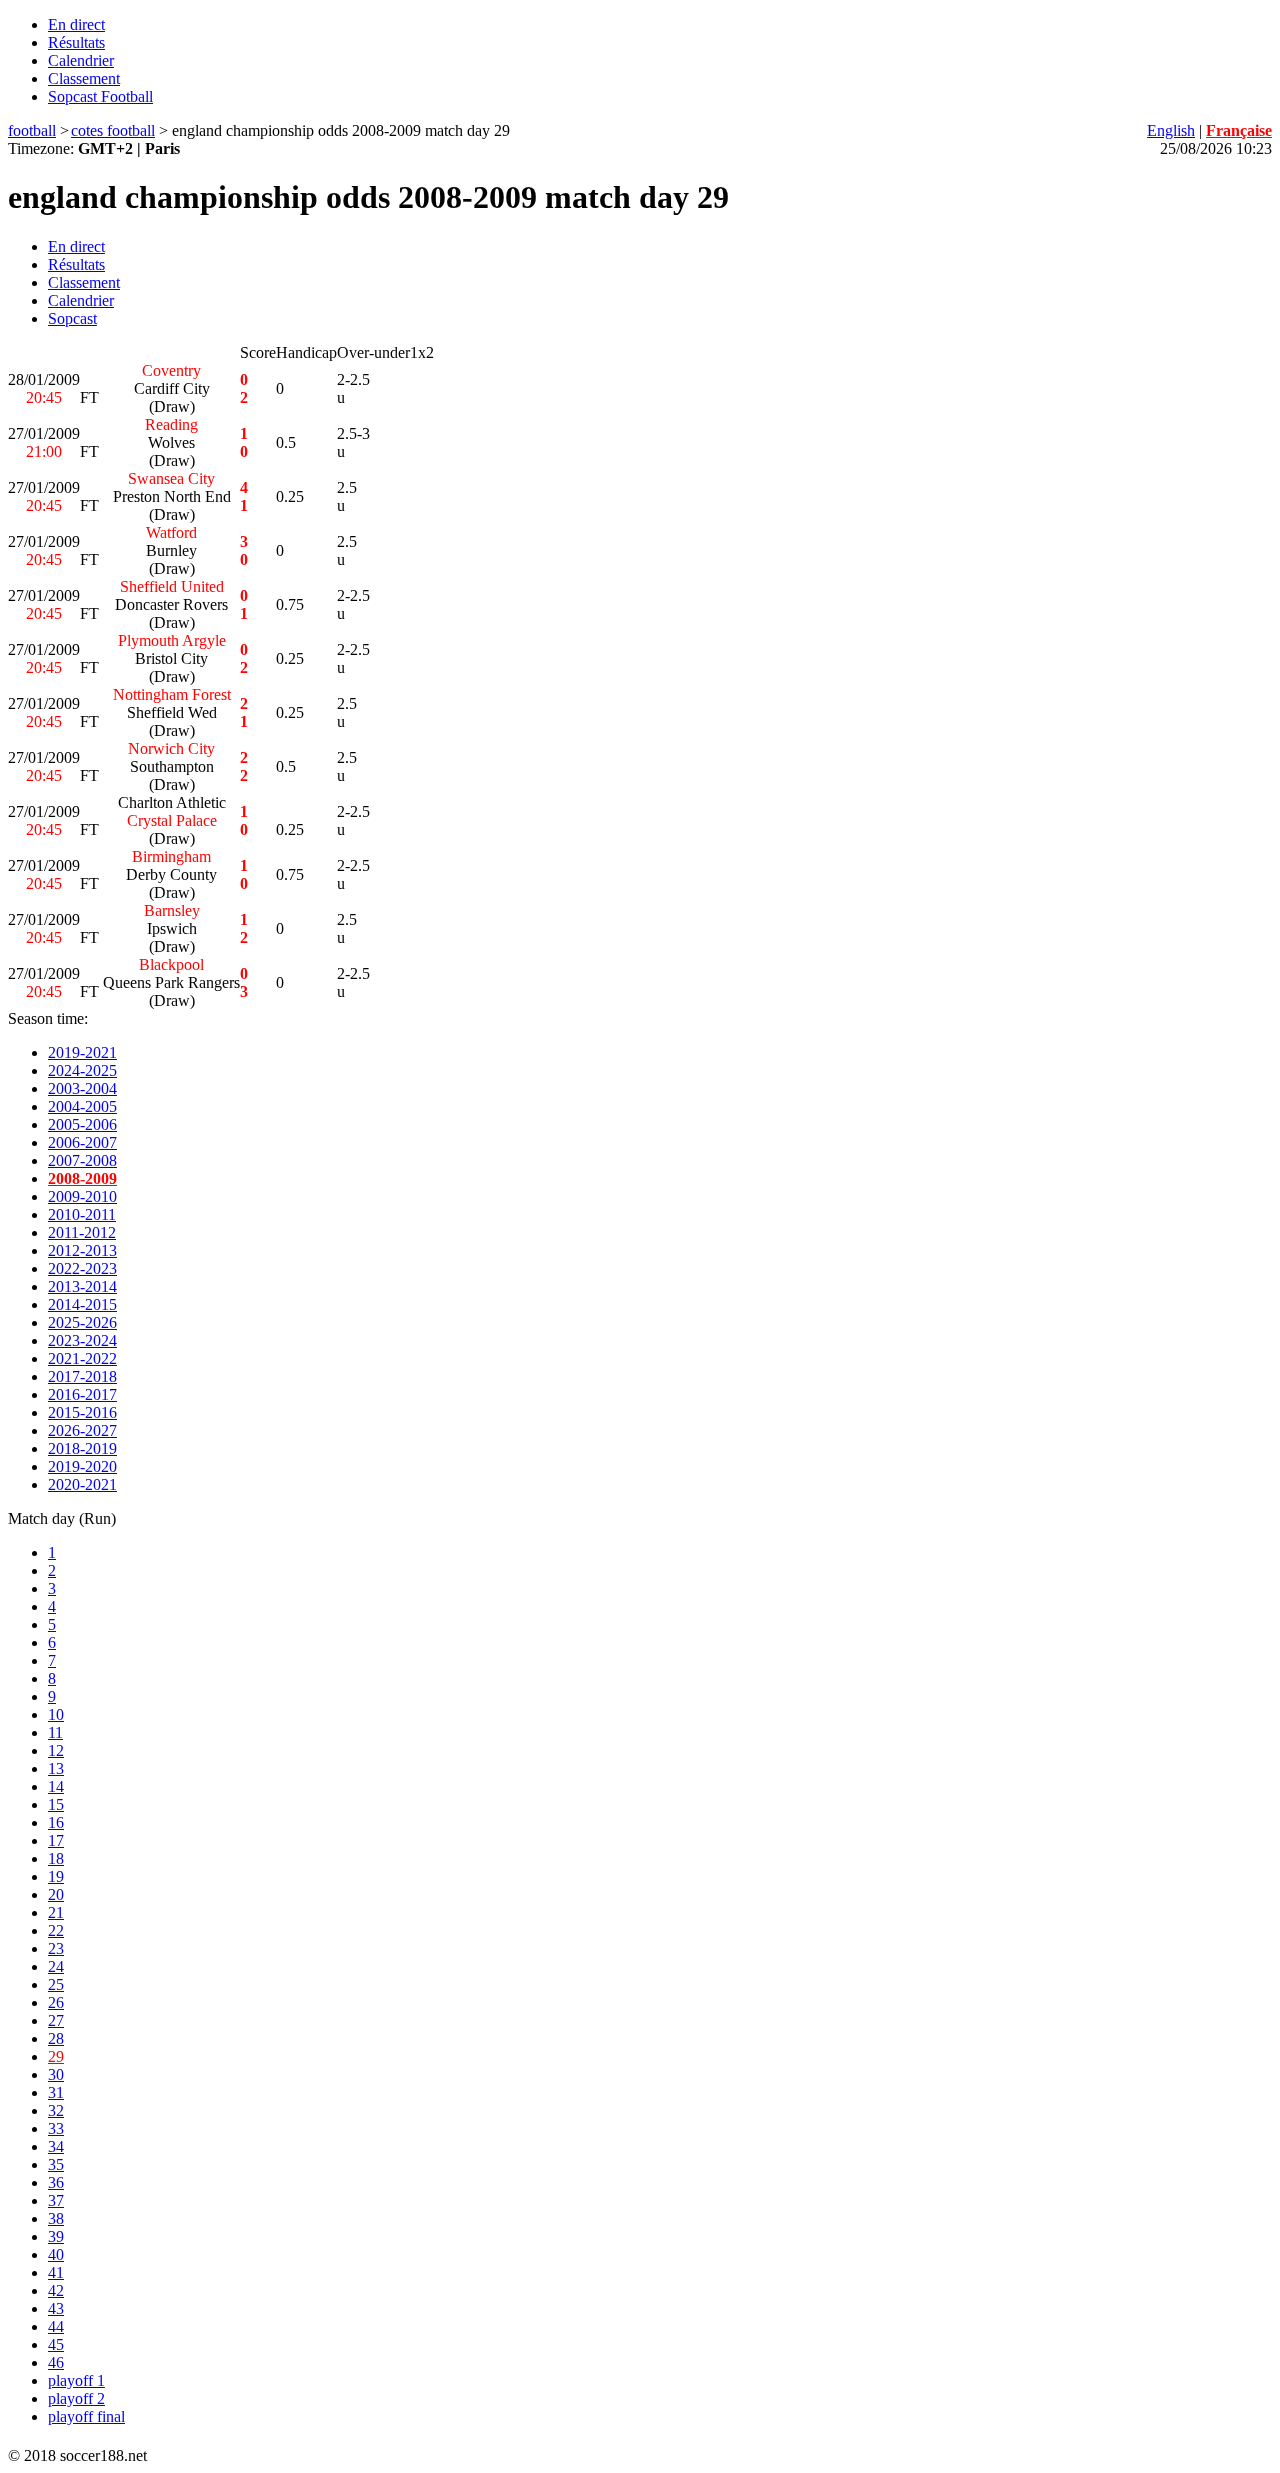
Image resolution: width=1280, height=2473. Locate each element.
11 (55, 1732)
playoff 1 (76, 2380)
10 (56, 1714)
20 (56, 1894)
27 (56, 2020)
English (1171, 130)
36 (56, 2182)
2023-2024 (82, 1340)
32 (56, 2110)
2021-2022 (82, 1358)
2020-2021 (82, 1484)
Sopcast (72, 318)
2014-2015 (82, 1304)
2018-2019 (82, 1448)
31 (56, 2092)
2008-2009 (82, 1178)
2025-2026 (82, 1322)
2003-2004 (82, 1088)
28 (56, 2038)
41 (56, 2272)
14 (56, 1786)
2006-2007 (82, 1142)
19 (56, 1876)
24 (56, 1966)
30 (56, 2074)
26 (56, 2002)
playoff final (86, 2416)
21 (56, 1912)
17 (56, 1840)
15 (56, 1804)
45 (56, 2344)
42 (56, 2290)
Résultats (76, 42)
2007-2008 (82, 1160)
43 (56, 2308)
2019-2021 (82, 1052)
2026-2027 (82, 1430)
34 (56, 2146)
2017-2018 (82, 1376)
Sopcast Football (100, 96)
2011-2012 (82, 1232)
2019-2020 (82, 1466)
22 (56, 1930)
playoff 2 (76, 2398)
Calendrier (81, 60)
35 (56, 2164)
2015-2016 (82, 1412)
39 (56, 2236)
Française (1239, 130)
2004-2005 (82, 1106)
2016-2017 (82, 1394)
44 (56, 2326)
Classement (84, 78)
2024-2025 (82, 1070)
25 (56, 1984)
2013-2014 (82, 1286)
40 (56, 2254)
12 (56, 1750)
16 (56, 1822)
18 (56, 1858)
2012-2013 (82, 1250)
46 (56, 2362)
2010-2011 (82, 1214)
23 (56, 1948)
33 (56, 2128)
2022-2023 (82, 1268)
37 (56, 2200)
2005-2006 (82, 1124)
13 (56, 1768)
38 (56, 2218)
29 (56, 2056)
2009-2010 (82, 1196)
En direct (76, 24)
